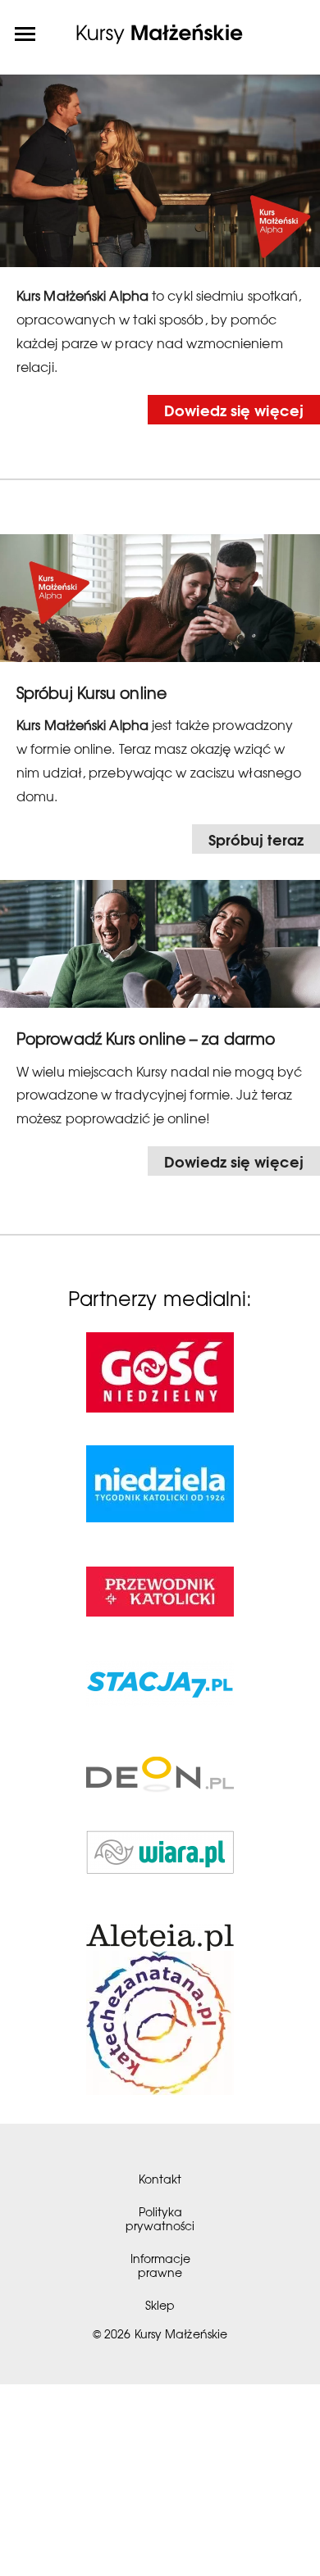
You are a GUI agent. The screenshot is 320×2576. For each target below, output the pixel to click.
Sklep (160, 2305)
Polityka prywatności (160, 2218)
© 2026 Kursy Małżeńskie (160, 2333)
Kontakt (160, 2179)
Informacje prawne (160, 2265)
